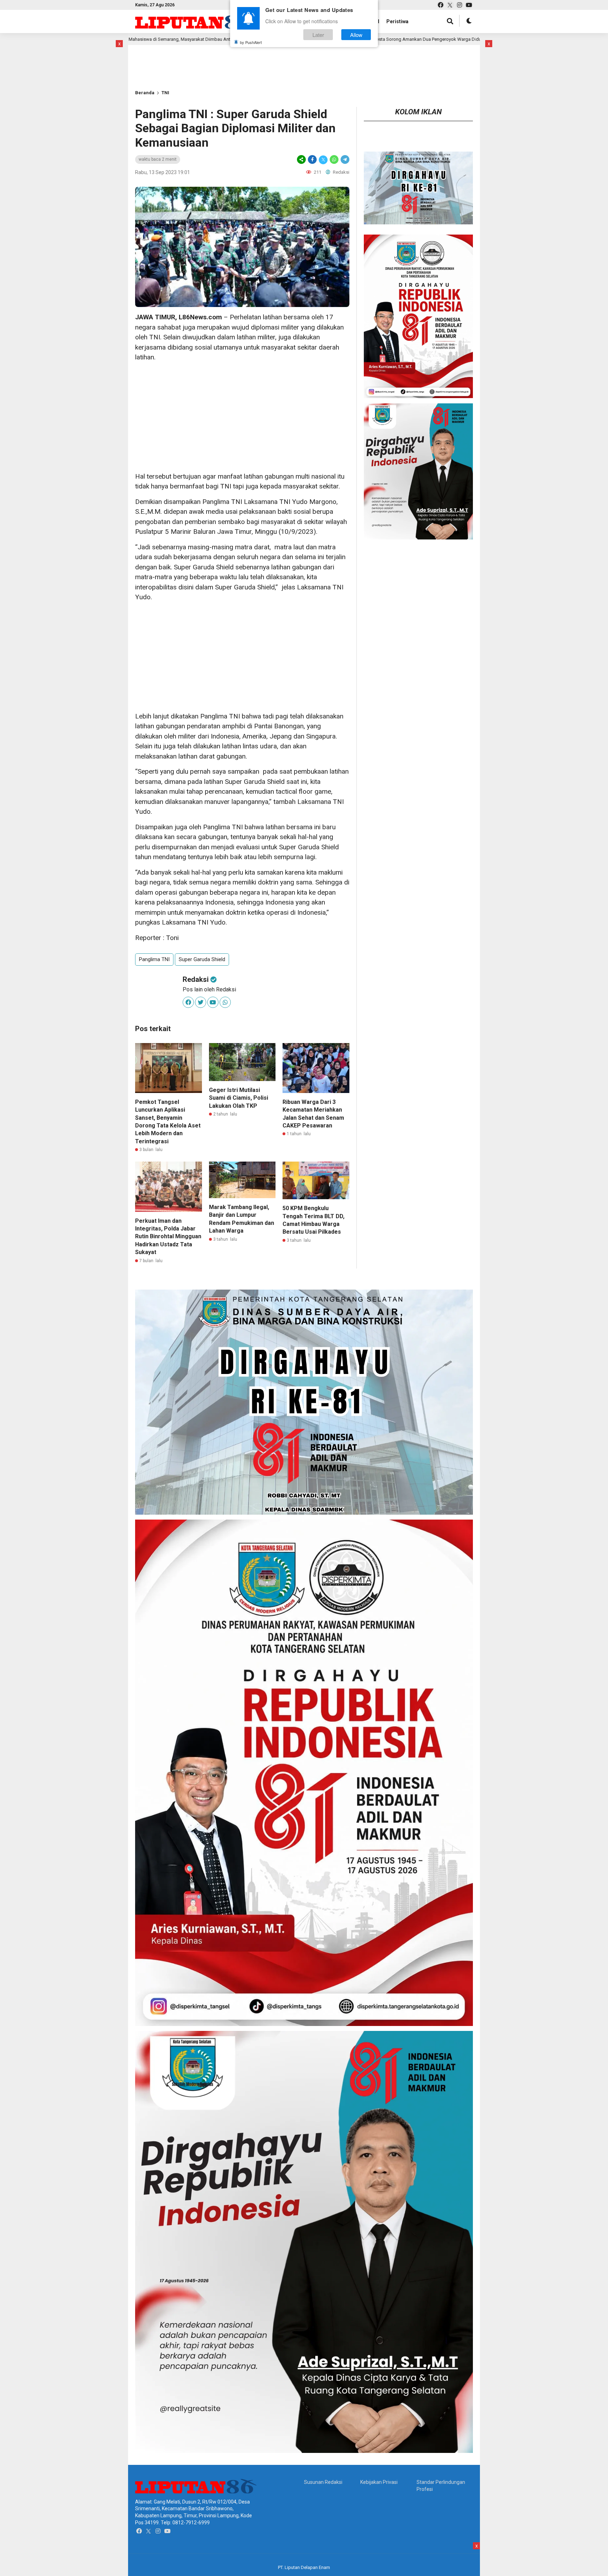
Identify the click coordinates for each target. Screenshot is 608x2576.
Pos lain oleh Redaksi (209, 989)
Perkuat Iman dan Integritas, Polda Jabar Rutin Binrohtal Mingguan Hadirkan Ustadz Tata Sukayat (168, 1237)
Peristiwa (397, 21)
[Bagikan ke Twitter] (323, 159)
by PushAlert (251, 42)
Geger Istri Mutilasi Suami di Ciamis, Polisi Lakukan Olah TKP (239, 1098)
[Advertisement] (158, 56)
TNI (165, 93)
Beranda (145, 93)
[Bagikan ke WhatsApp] (334, 159)
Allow (356, 35)
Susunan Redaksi (323, 2482)
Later (318, 35)
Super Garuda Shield (202, 959)
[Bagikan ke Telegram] (344, 159)
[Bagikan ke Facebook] (312, 159)
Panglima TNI (154, 959)
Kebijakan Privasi (379, 2482)
